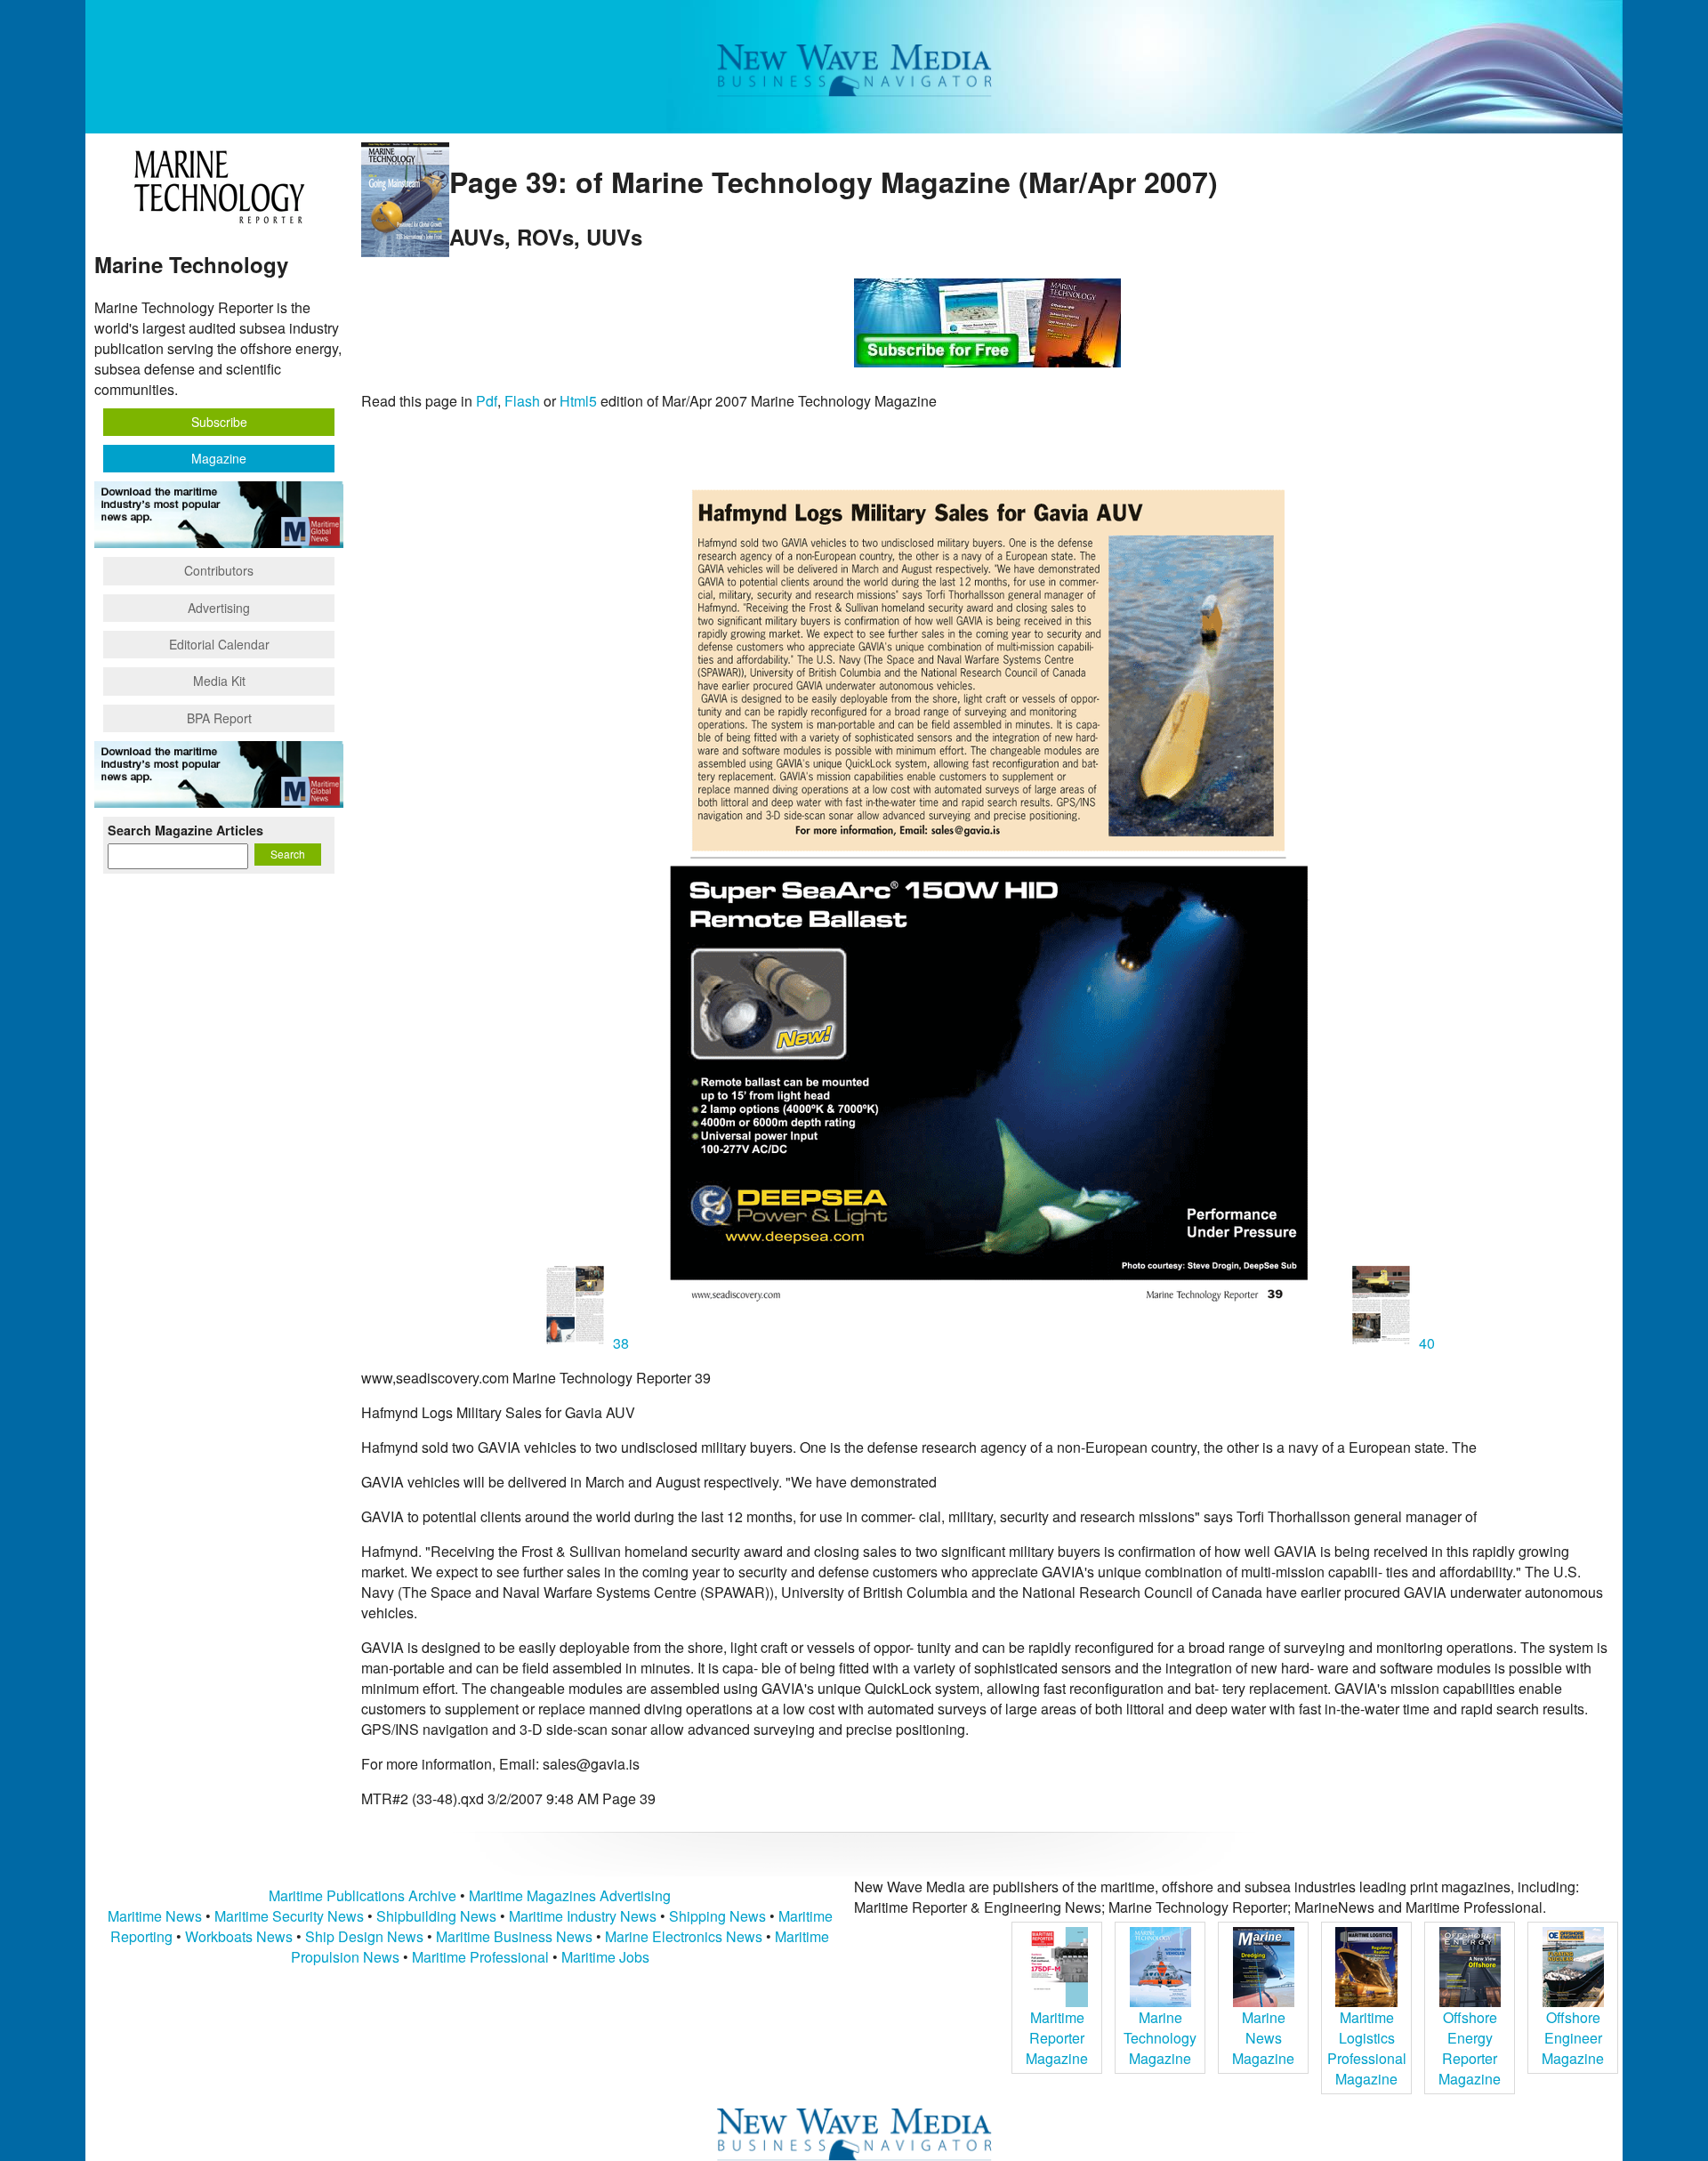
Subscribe (219, 422)
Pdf (487, 401)
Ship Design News (366, 1936)
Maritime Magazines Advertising (570, 1895)
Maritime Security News (289, 1916)
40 (1425, 1343)
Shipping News (717, 1916)
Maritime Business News (516, 1936)
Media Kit (219, 681)
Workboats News (239, 1936)
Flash (522, 401)
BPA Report (219, 718)
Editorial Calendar (219, 644)
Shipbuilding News (436, 1916)
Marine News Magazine (1263, 2038)
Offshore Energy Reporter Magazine (1470, 2048)
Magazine (219, 458)
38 (621, 1343)
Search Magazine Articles (185, 830)
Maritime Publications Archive (363, 1895)
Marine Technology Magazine (1160, 2038)
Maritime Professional (480, 1957)
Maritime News (155, 1916)
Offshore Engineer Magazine (1573, 2038)
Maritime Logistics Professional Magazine (1367, 2048)
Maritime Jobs (605, 1957)
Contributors (219, 570)
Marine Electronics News (684, 1936)
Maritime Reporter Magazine (1057, 2038)
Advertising (219, 608)
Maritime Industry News (583, 1916)
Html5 (578, 401)
